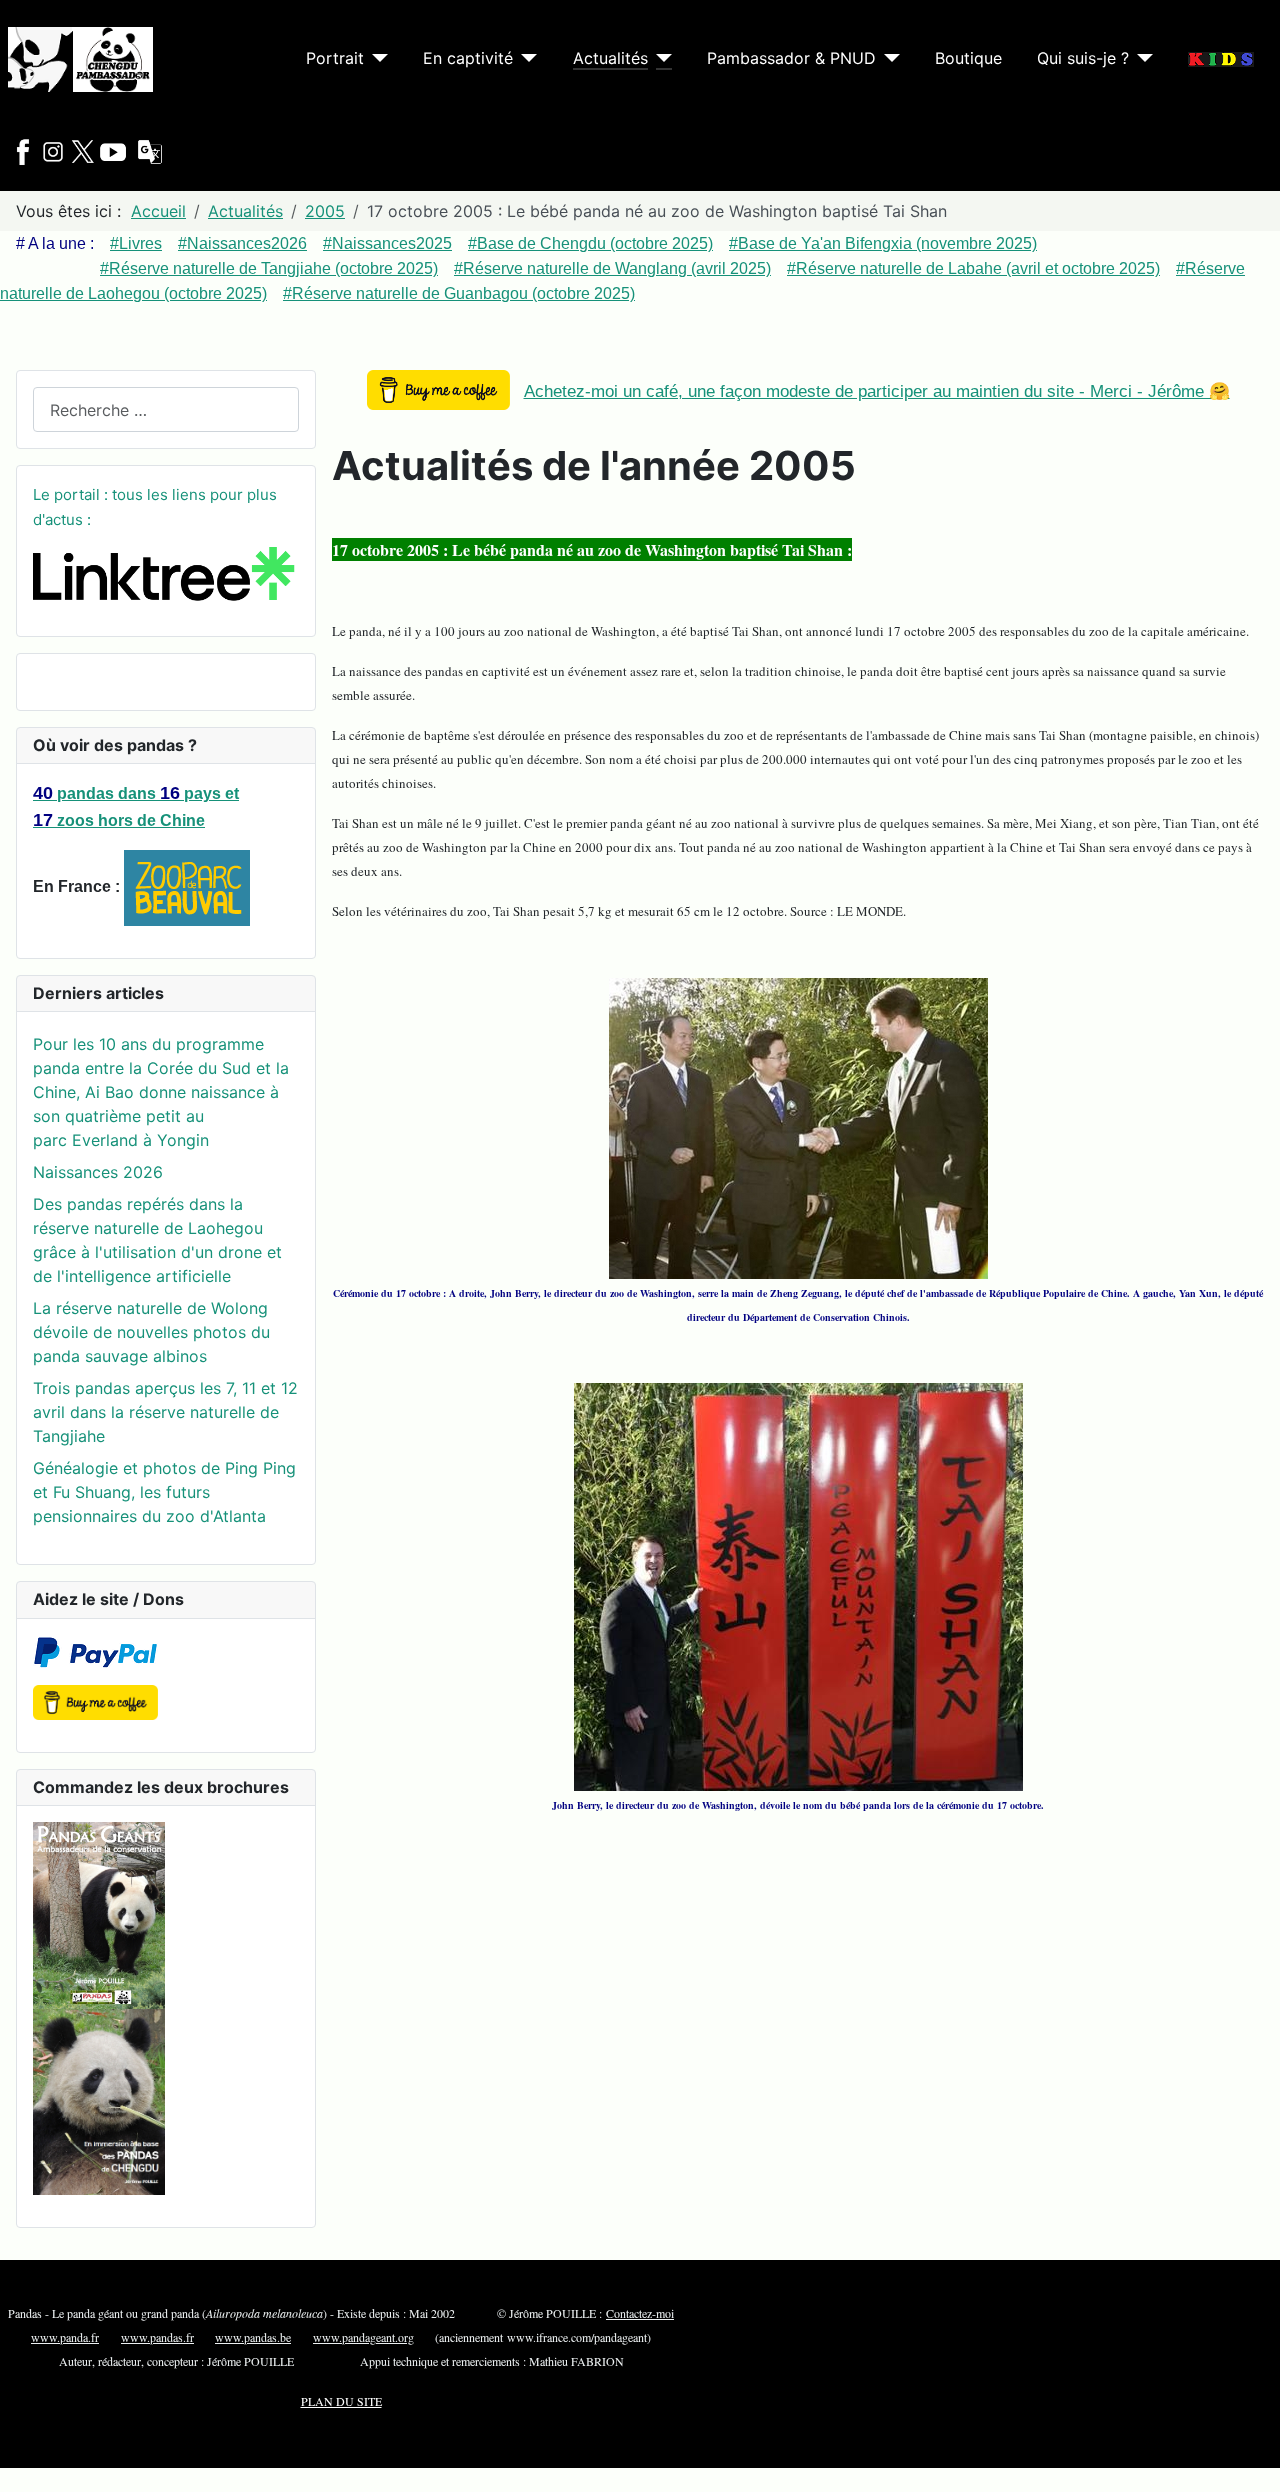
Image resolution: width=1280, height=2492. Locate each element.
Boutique (968, 58)
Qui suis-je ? (1083, 58)
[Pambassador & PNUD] (888, 58)
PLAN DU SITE (341, 2401)
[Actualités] (660, 58)
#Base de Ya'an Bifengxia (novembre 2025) (883, 243)
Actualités (610, 58)
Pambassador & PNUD (791, 58)
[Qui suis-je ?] (1141, 58)
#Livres (136, 243)
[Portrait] (376, 58)
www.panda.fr (65, 2337)
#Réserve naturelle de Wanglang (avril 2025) (612, 268)
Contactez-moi (640, 2313)
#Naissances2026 (242, 243)
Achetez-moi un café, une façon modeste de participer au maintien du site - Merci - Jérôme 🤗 (877, 391)
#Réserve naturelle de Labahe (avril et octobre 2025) (973, 268)
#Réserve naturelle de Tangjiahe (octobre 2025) (269, 268)
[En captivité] (525, 58)
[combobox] (166, 409)
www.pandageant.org (363, 2337)
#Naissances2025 (387, 243)
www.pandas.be (253, 2337)
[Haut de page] (1245, 2455)
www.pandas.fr (157, 2337)
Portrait (335, 58)
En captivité (468, 58)
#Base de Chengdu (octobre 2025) (590, 243)
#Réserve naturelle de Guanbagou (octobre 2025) (459, 293)
